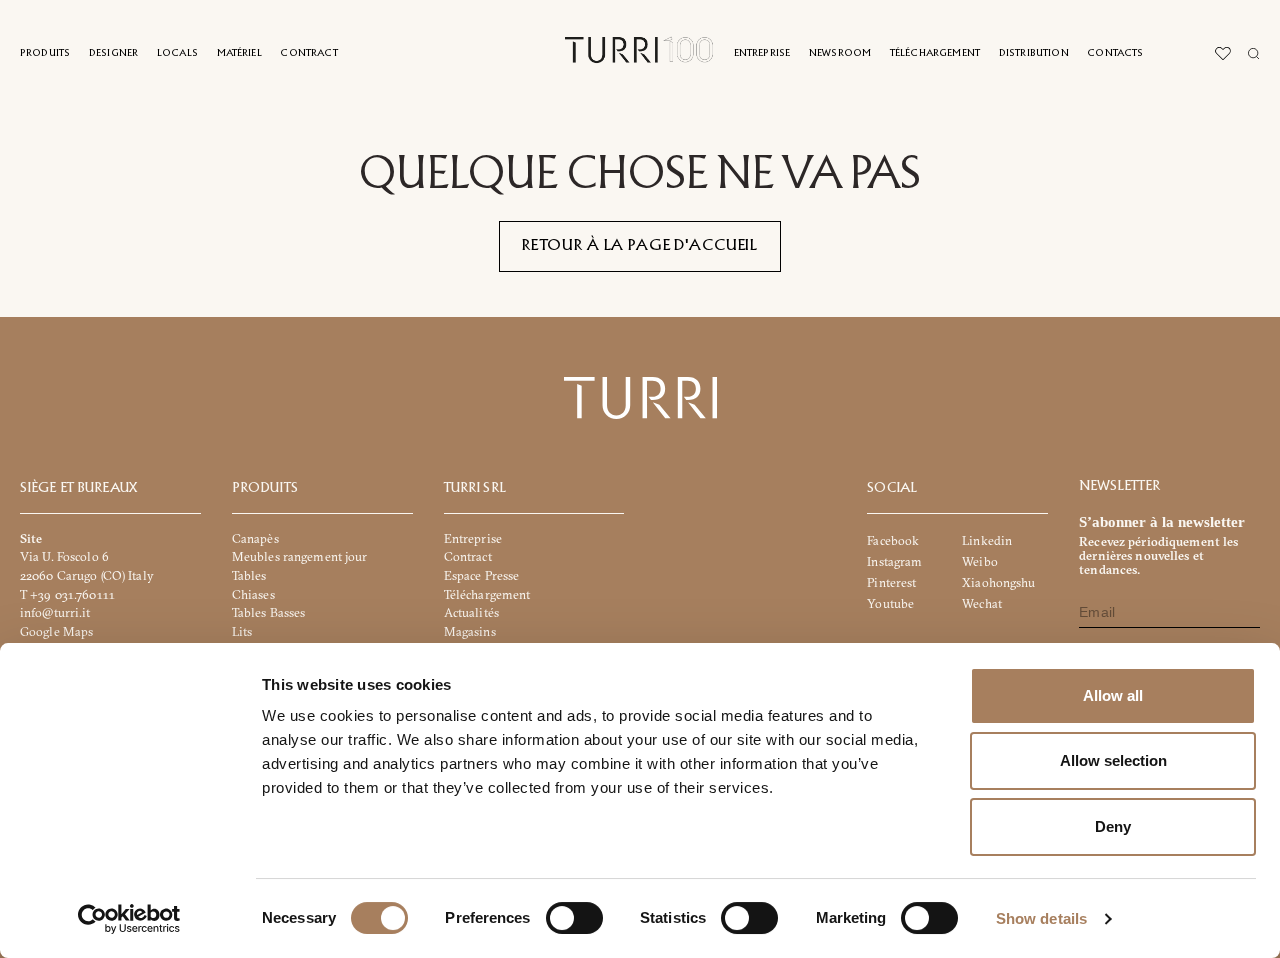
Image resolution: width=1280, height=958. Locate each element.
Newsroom (840, 53)
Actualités (471, 612)
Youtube (890, 603)
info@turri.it (55, 612)
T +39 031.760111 (67, 594)
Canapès (255, 538)
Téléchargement (935, 53)
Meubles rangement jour (300, 556)
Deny (1113, 826)
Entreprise (762, 53)
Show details (1041, 918)
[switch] (574, 918)
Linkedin (987, 540)
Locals (177, 53)
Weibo (980, 561)
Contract (308, 53)
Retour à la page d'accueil (640, 246)
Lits (242, 631)
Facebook (893, 540)
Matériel (239, 53)
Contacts (1115, 53)
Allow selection (1113, 760)
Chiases (253, 594)
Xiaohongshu (998, 582)
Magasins (470, 631)
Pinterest (891, 582)
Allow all (1113, 695)
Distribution (1034, 53)
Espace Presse (482, 575)
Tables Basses (269, 612)
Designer (113, 53)
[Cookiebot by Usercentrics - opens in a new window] (129, 919)
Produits (45, 53)
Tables (249, 575)
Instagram (894, 561)
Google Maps (56, 631)
